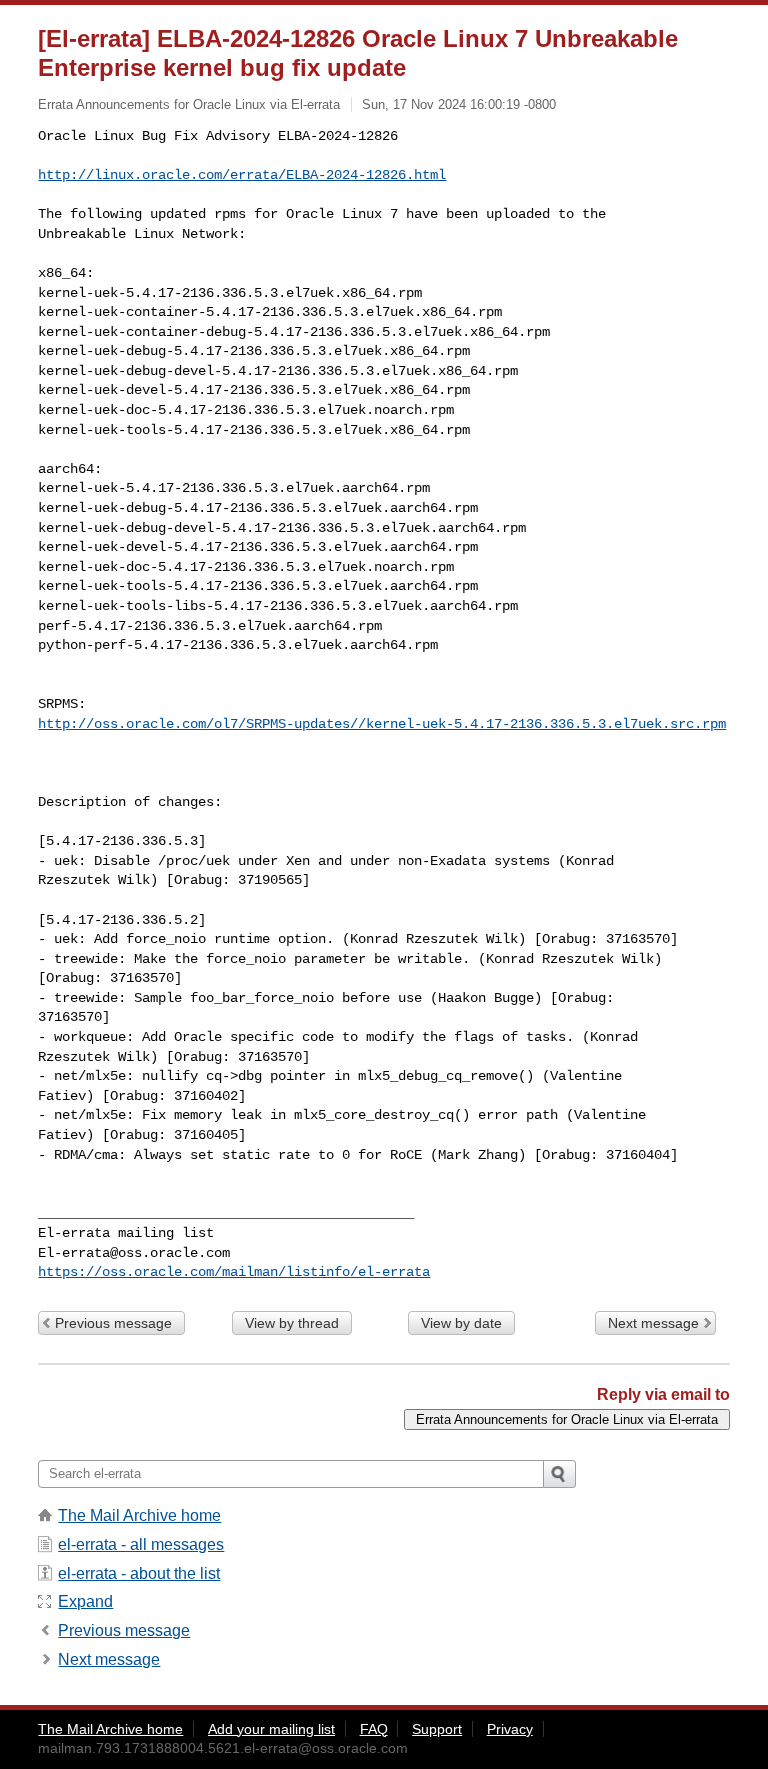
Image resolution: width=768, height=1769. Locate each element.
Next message (653, 1323)
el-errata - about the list (139, 1573)
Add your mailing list (271, 1729)
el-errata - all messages (141, 1544)
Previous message (113, 1323)
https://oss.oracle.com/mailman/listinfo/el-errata (234, 1272)
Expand (85, 1601)
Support (437, 1729)
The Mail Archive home (139, 1515)
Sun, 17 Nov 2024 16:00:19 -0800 (459, 104)
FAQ (374, 1729)
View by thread (292, 1323)
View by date (461, 1323)
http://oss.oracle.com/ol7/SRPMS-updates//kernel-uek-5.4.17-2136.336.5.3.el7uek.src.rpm (382, 724)
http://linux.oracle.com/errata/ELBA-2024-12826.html (242, 175)
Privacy (510, 1729)
